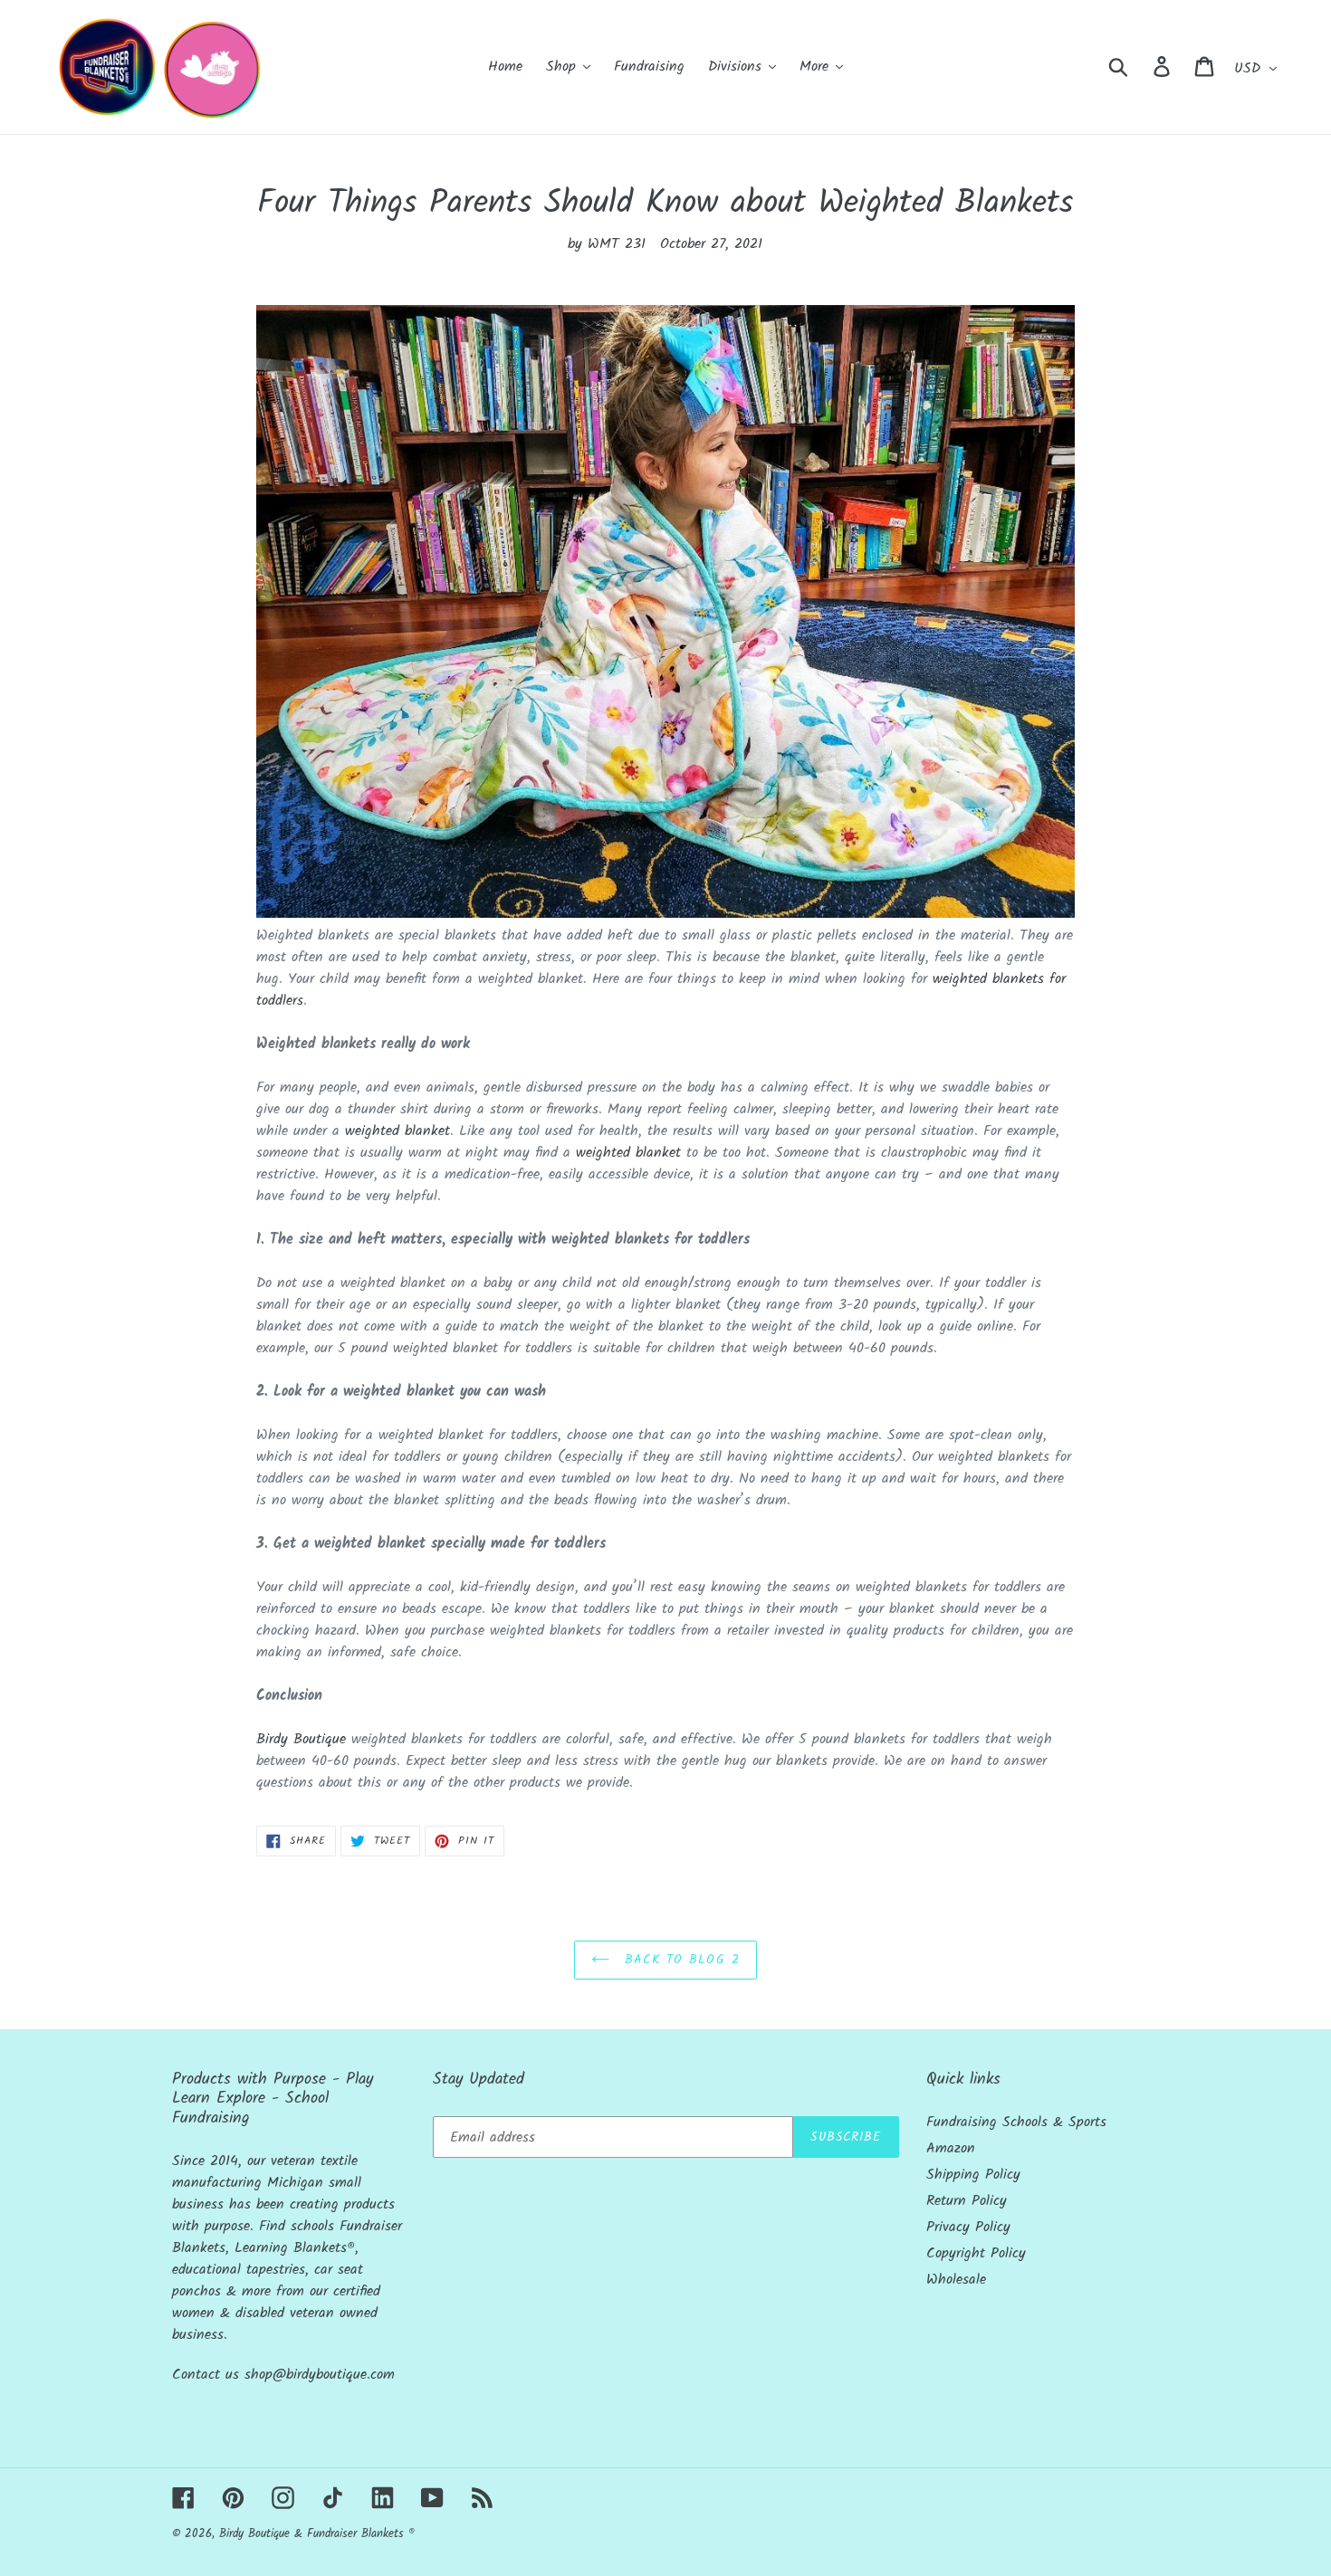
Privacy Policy (968, 2227)
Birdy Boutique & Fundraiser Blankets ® (317, 2534)
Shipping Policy (973, 2175)
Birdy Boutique (301, 1739)
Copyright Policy (976, 2253)
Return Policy (967, 2201)
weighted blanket (397, 1131)
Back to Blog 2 (679, 1960)
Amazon (951, 2148)
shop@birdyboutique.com (320, 2375)
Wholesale (956, 2280)
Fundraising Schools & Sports (1016, 2122)
